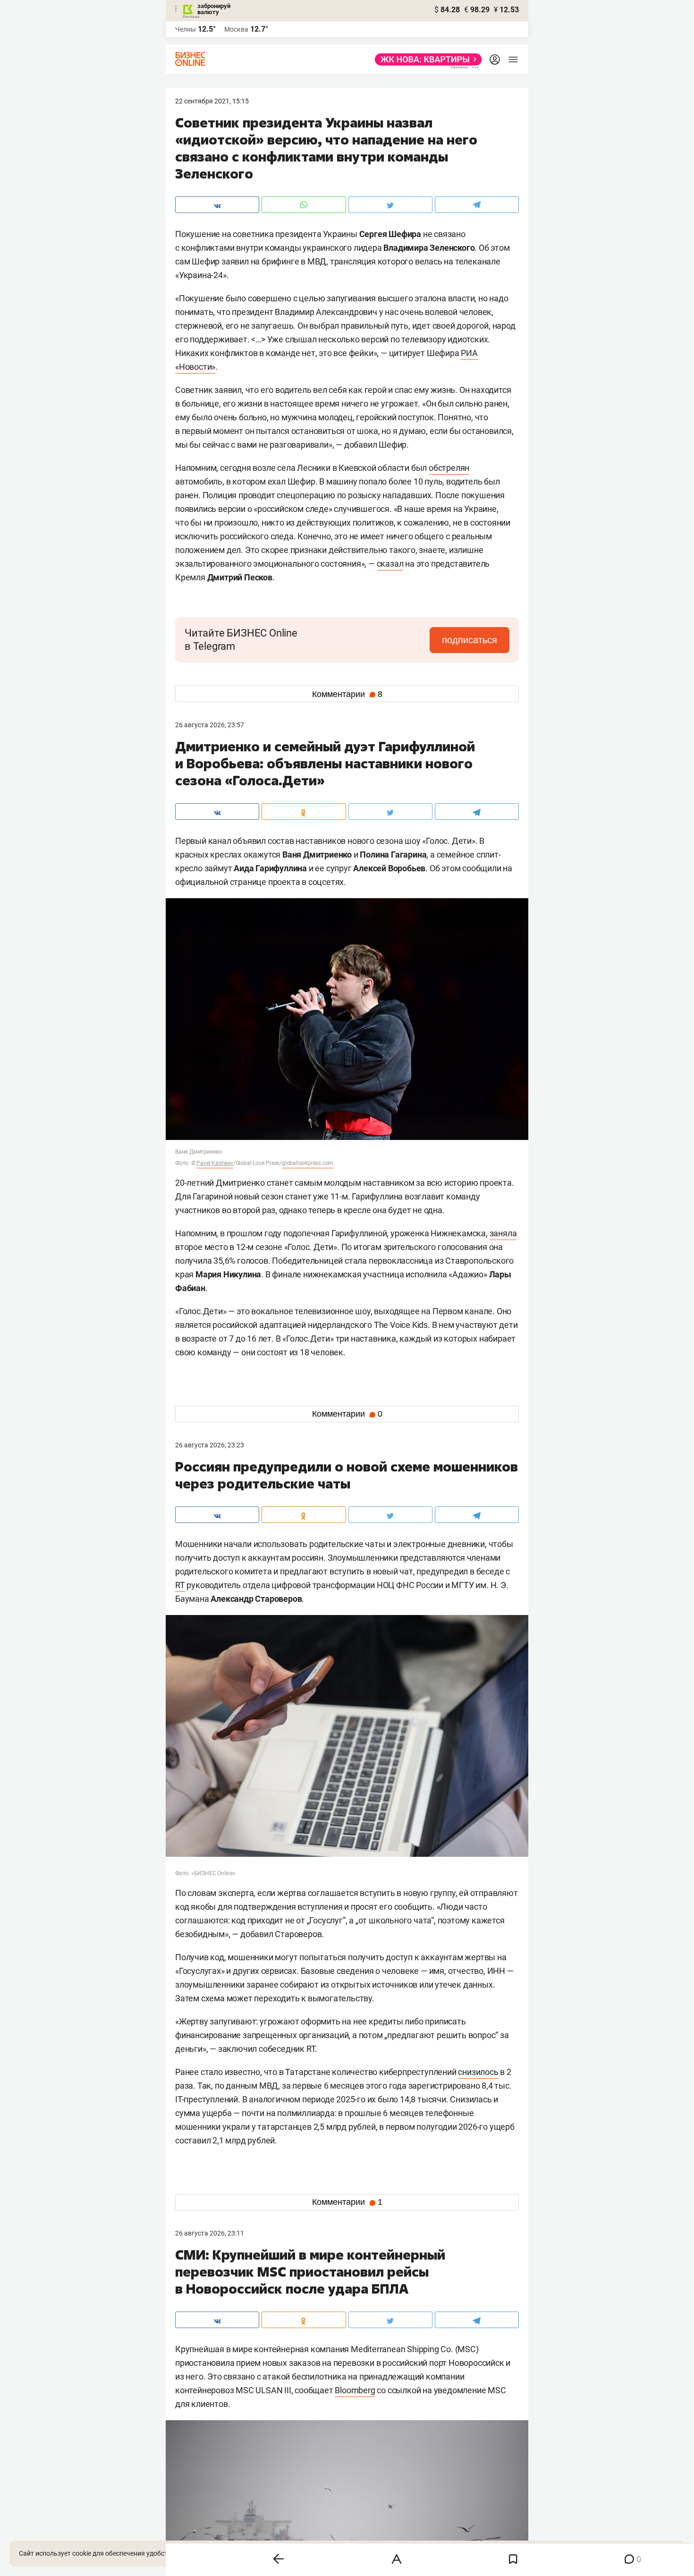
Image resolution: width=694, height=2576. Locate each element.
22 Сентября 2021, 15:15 (212, 101)
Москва (236, 29)
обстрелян (449, 468)
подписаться (470, 640)
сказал (390, 564)
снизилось (478, 2072)
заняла (503, 1233)
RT (180, 1585)
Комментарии (347, 694)
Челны (186, 29)
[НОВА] (426, 60)
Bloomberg (355, 2390)
